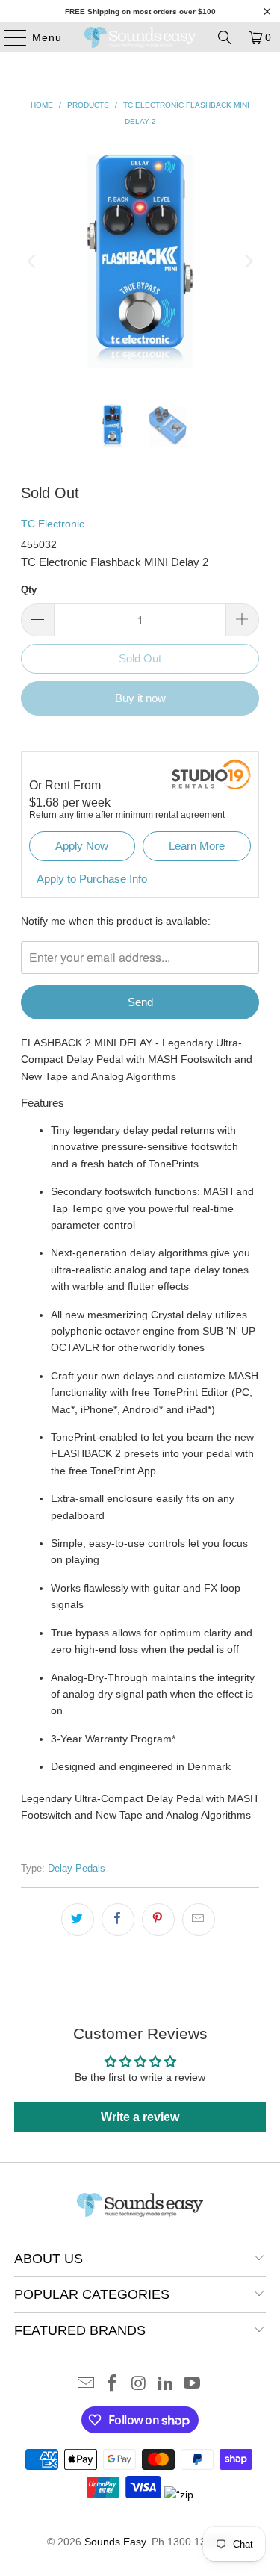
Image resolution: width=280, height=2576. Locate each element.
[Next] (248, 261)
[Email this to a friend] (199, 1919)
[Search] (225, 37)
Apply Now (82, 846)
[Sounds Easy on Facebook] (113, 2384)
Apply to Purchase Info (92, 879)
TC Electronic (53, 524)
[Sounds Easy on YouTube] (193, 2384)
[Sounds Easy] (140, 37)
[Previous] (32, 261)
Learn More (197, 846)
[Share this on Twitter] (78, 1919)
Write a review (140, 2117)
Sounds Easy (115, 2542)
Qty (29, 590)
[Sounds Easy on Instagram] (140, 2384)
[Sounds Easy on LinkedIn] (166, 2384)
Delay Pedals (77, 1869)
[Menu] (8, 37)
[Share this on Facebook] (118, 1919)
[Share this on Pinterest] (158, 1919)
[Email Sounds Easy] (86, 2384)
